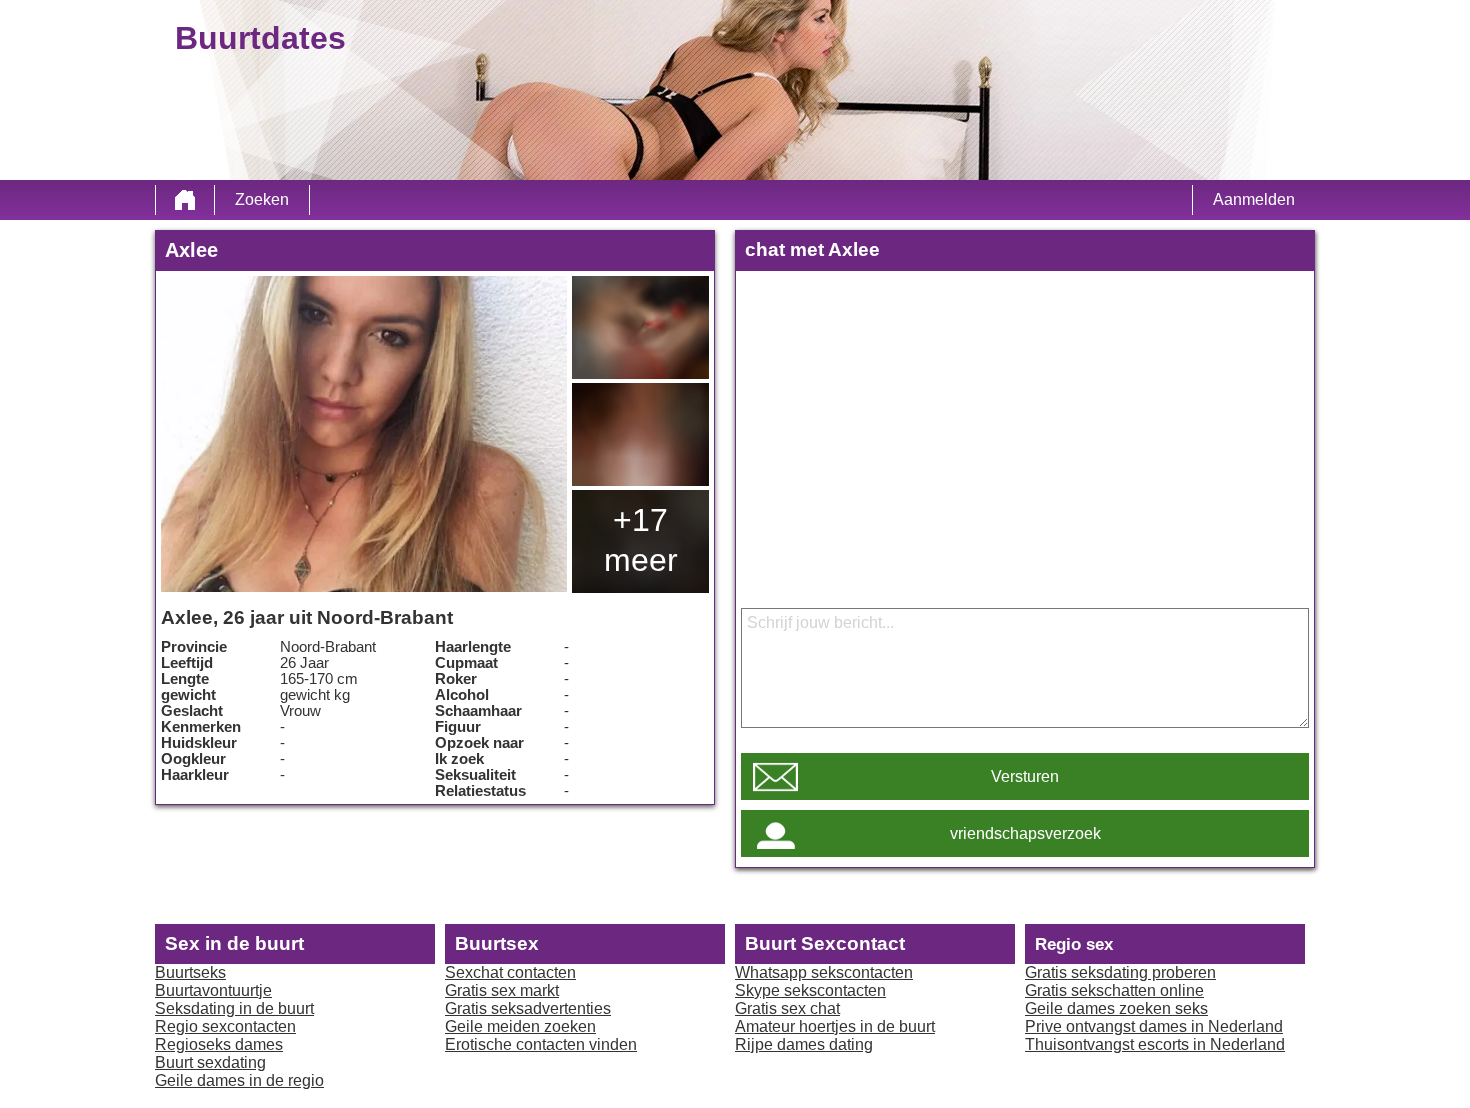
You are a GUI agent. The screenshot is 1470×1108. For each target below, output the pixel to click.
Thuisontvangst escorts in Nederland (1155, 1044)
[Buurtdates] (185, 200)
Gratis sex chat (787, 1008)
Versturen (1025, 776)
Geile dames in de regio (239, 1080)
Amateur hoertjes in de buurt (835, 1026)
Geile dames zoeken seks (1116, 1008)
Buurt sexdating (210, 1062)
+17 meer (641, 540)
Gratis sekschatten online (1114, 990)
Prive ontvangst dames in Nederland (1154, 1026)
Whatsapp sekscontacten (824, 972)
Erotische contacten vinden (541, 1044)
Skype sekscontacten (810, 990)
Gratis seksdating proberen (1120, 972)
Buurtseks (190, 972)
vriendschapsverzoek (1025, 833)
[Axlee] (364, 434)
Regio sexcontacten (225, 1026)
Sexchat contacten (510, 972)
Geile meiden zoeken (520, 1026)
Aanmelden (1254, 199)
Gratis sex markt (502, 990)
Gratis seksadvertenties (528, 1008)
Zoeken (262, 199)
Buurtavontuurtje (213, 990)
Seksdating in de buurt (234, 1008)
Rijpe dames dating (804, 1044)
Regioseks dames (219, 1044)
